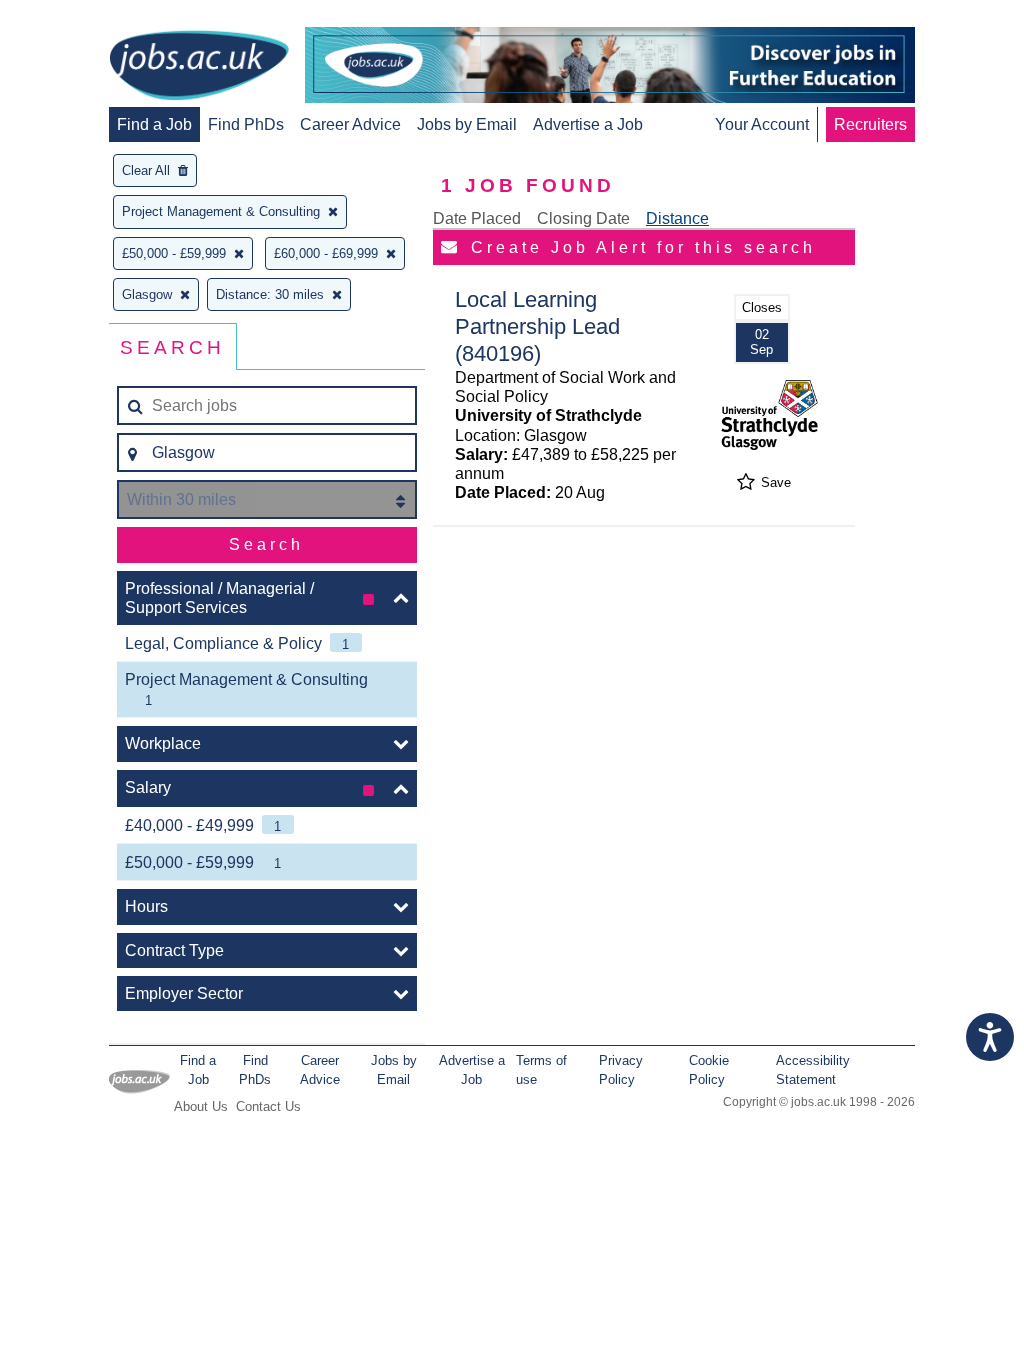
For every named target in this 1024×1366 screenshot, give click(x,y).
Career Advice (350, 124)
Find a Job (154, 124)
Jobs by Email (467, 124)
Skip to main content (80, 17)
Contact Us (268, 1106)
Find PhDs (246, 124)
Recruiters (870, 124)
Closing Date (583, 218)
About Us (201, 1106)
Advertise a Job (588, 124)
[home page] (199, 67)
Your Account (762, 124)
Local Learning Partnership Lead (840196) (537, 326)
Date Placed (477, 218)
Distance (677, 218)
